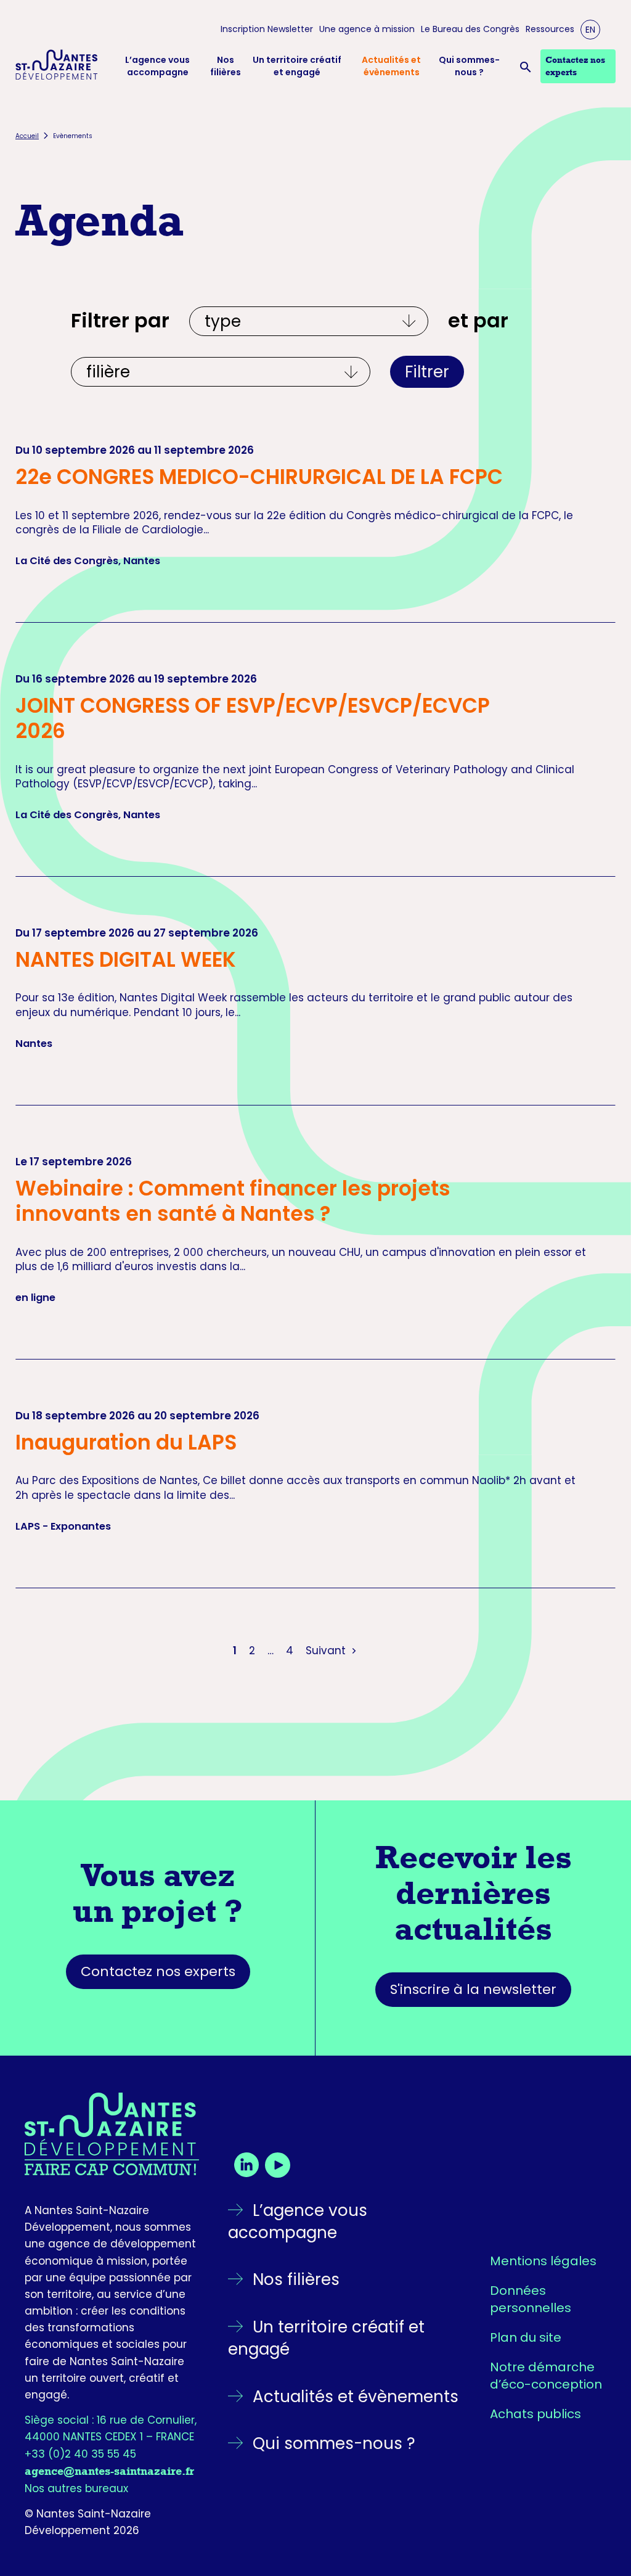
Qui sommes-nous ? (469, 66)
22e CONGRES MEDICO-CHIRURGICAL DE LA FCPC (259, 477)
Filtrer (427, 372)
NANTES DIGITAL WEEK (126, 960)
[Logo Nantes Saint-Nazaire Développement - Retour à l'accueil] (57, 67)
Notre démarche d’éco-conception (546, 2376)
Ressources (550, 29)
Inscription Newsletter (267, 29)
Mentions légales (543, 2261)
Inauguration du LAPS (126, 1442)
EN (590, 30)
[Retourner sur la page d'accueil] (112, 2134)
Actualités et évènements (391, 66)
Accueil (27, 136)
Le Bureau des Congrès (470, 29)
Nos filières (226, 66)
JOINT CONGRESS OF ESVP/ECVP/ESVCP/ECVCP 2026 (253, 718)
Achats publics (535, 2414)
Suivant (327, 1651)
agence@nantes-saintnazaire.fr (109, 2471)
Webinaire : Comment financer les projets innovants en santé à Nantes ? (233, 1201)
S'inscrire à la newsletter (473, 1989)
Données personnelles (531, 2299)
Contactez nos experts (158, 1971)
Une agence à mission (367, 29)
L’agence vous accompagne (157, 66)
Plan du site (526, 2337)
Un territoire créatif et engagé (297, 66)
